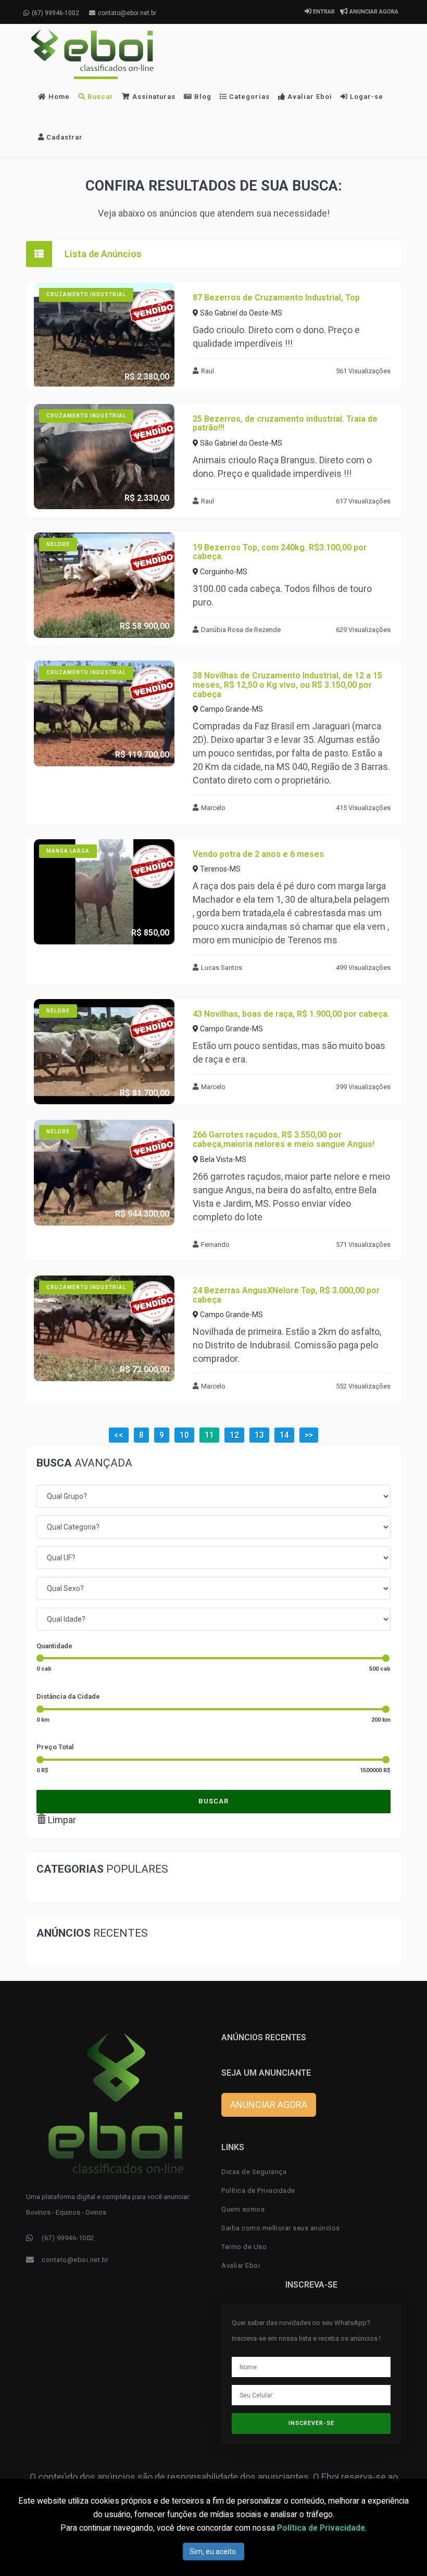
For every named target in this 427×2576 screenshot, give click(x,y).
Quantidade (54, 1646)
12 (234, 1435)
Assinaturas (153, 97)
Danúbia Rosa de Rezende (241, 630)
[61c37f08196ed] (104, 1328)
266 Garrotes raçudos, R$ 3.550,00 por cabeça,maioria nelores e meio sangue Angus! (284, 1139)
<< (119, 1435)
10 (184, 1435)
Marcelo (213, 808)
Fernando (215, 1245)
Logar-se (366, 97)
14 (284, 1435)
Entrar (323, 12)
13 (259, 1435)
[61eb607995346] (104, 892)
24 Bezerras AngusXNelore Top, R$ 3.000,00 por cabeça (286, 1295)
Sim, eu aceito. (213, 2552)
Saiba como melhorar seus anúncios (281, 2228)
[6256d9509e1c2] (104, 585)
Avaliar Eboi (309, 97)
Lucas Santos (222, 968)
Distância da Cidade (68, 1696)
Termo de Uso (244, 2247)
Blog (202, 97)
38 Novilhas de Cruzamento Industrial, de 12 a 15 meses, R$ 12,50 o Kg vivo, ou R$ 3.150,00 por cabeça (287, 685)
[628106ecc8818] (104, 457)
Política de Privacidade (258, 2190)
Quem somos (243, 2209)
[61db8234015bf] (104, 1052)
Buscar (99, 97)
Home (58, 97)
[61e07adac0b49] (104, 714)
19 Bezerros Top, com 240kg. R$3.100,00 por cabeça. (280, 552)
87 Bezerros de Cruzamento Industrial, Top (276, 298)
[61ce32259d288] (104, 1173)
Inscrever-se (311, 2423)
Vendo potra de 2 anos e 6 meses (258, 854)
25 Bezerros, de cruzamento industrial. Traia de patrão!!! (285, 424)
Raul (208, 371)
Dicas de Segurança (254, 2172)
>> (309, 1435)
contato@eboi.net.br (127, 13)
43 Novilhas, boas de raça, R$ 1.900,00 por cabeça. (291, 1014)
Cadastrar (64, 137)
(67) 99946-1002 (55, 13)
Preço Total (55, 1747)
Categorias (248, 97)
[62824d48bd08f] (104, 336)
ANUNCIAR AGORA (373, 12)
